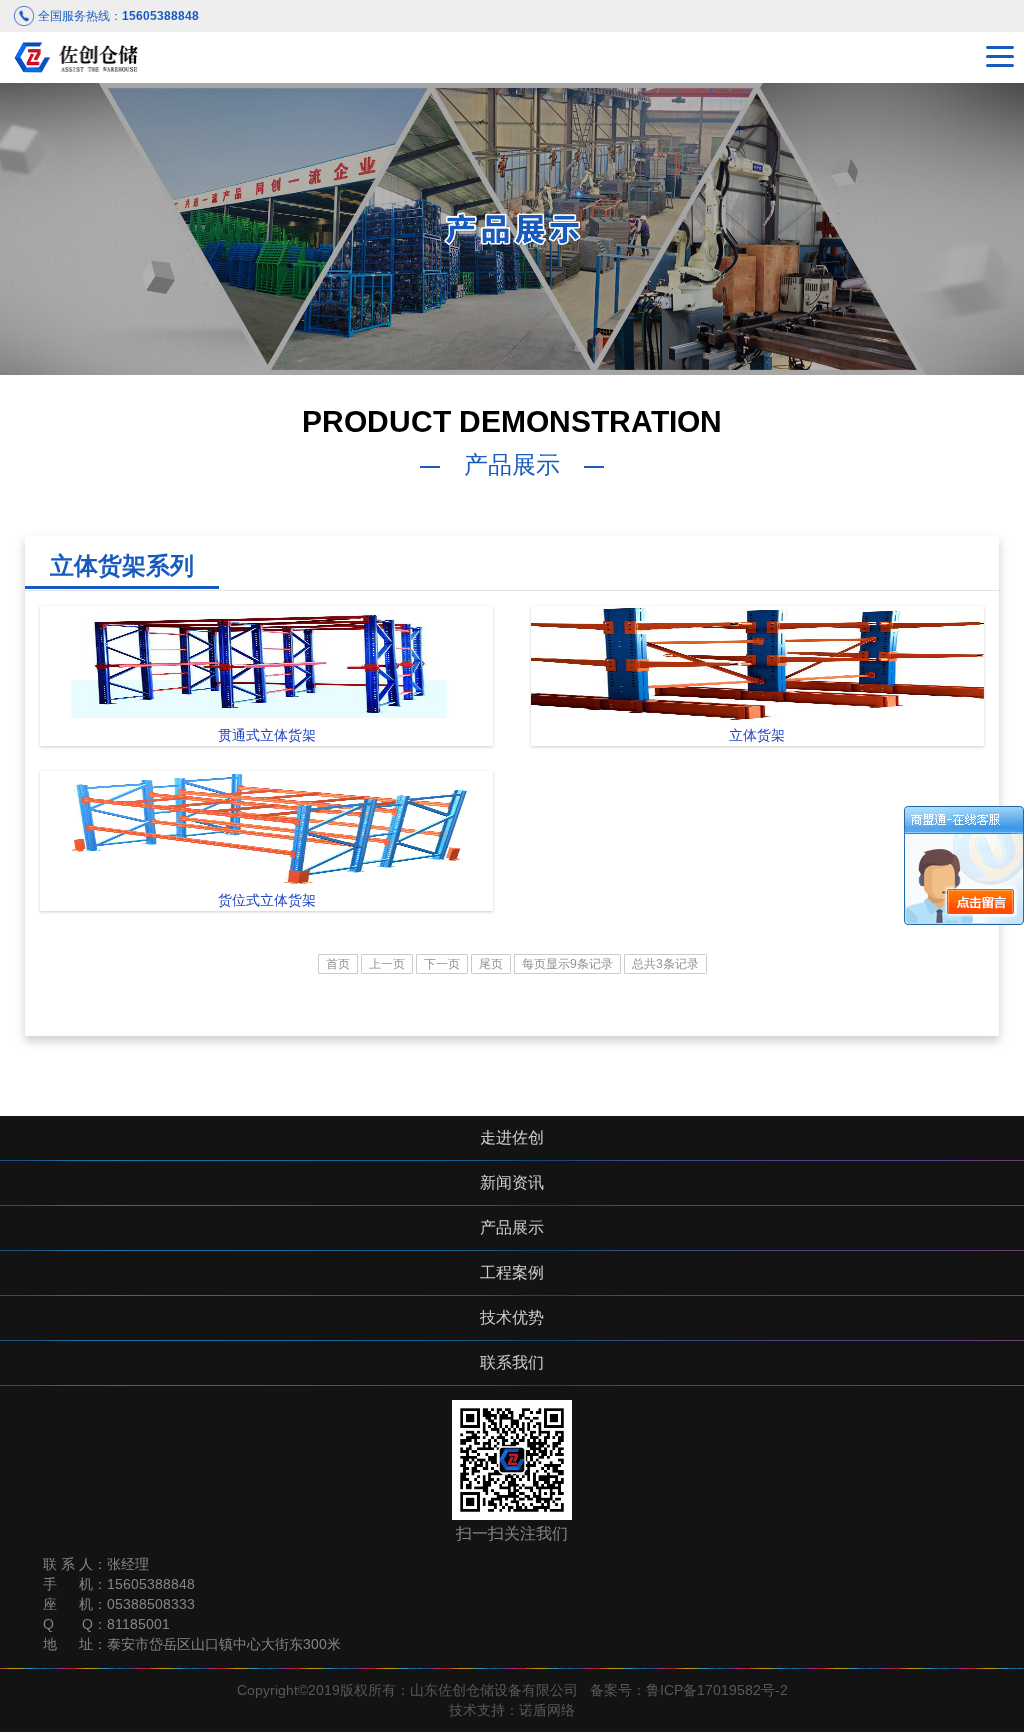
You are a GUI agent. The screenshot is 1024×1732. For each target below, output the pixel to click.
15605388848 (160, 16)
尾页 (491, 964)
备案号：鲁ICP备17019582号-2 (689, 1690)
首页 (338, 964)
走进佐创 (512, 1137)
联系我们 (512, 1362)
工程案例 (512, 1272)
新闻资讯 (512, 1182)
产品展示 (512, 1227)
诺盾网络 (547, 1710)
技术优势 (512, 1317)
